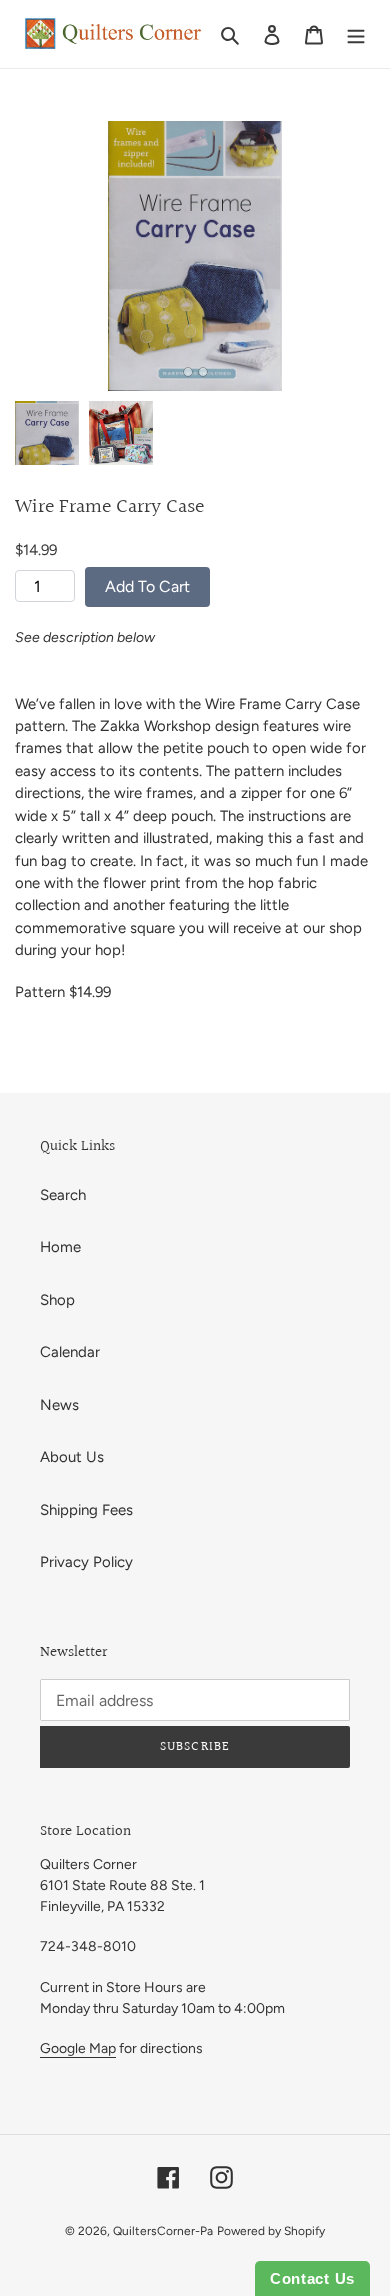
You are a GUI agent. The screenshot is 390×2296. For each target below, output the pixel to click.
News (59, 1405)
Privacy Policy (86, 1562)
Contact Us (312, 2278)
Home (60, 1247)
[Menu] (356, 34)
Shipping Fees (86, 1510)
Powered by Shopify (271, 2231)
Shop (57, 1300)
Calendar (70, 1352)
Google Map (78, 2048)
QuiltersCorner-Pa (163, 2231)
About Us (72, 1457)
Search (63, 1195)
